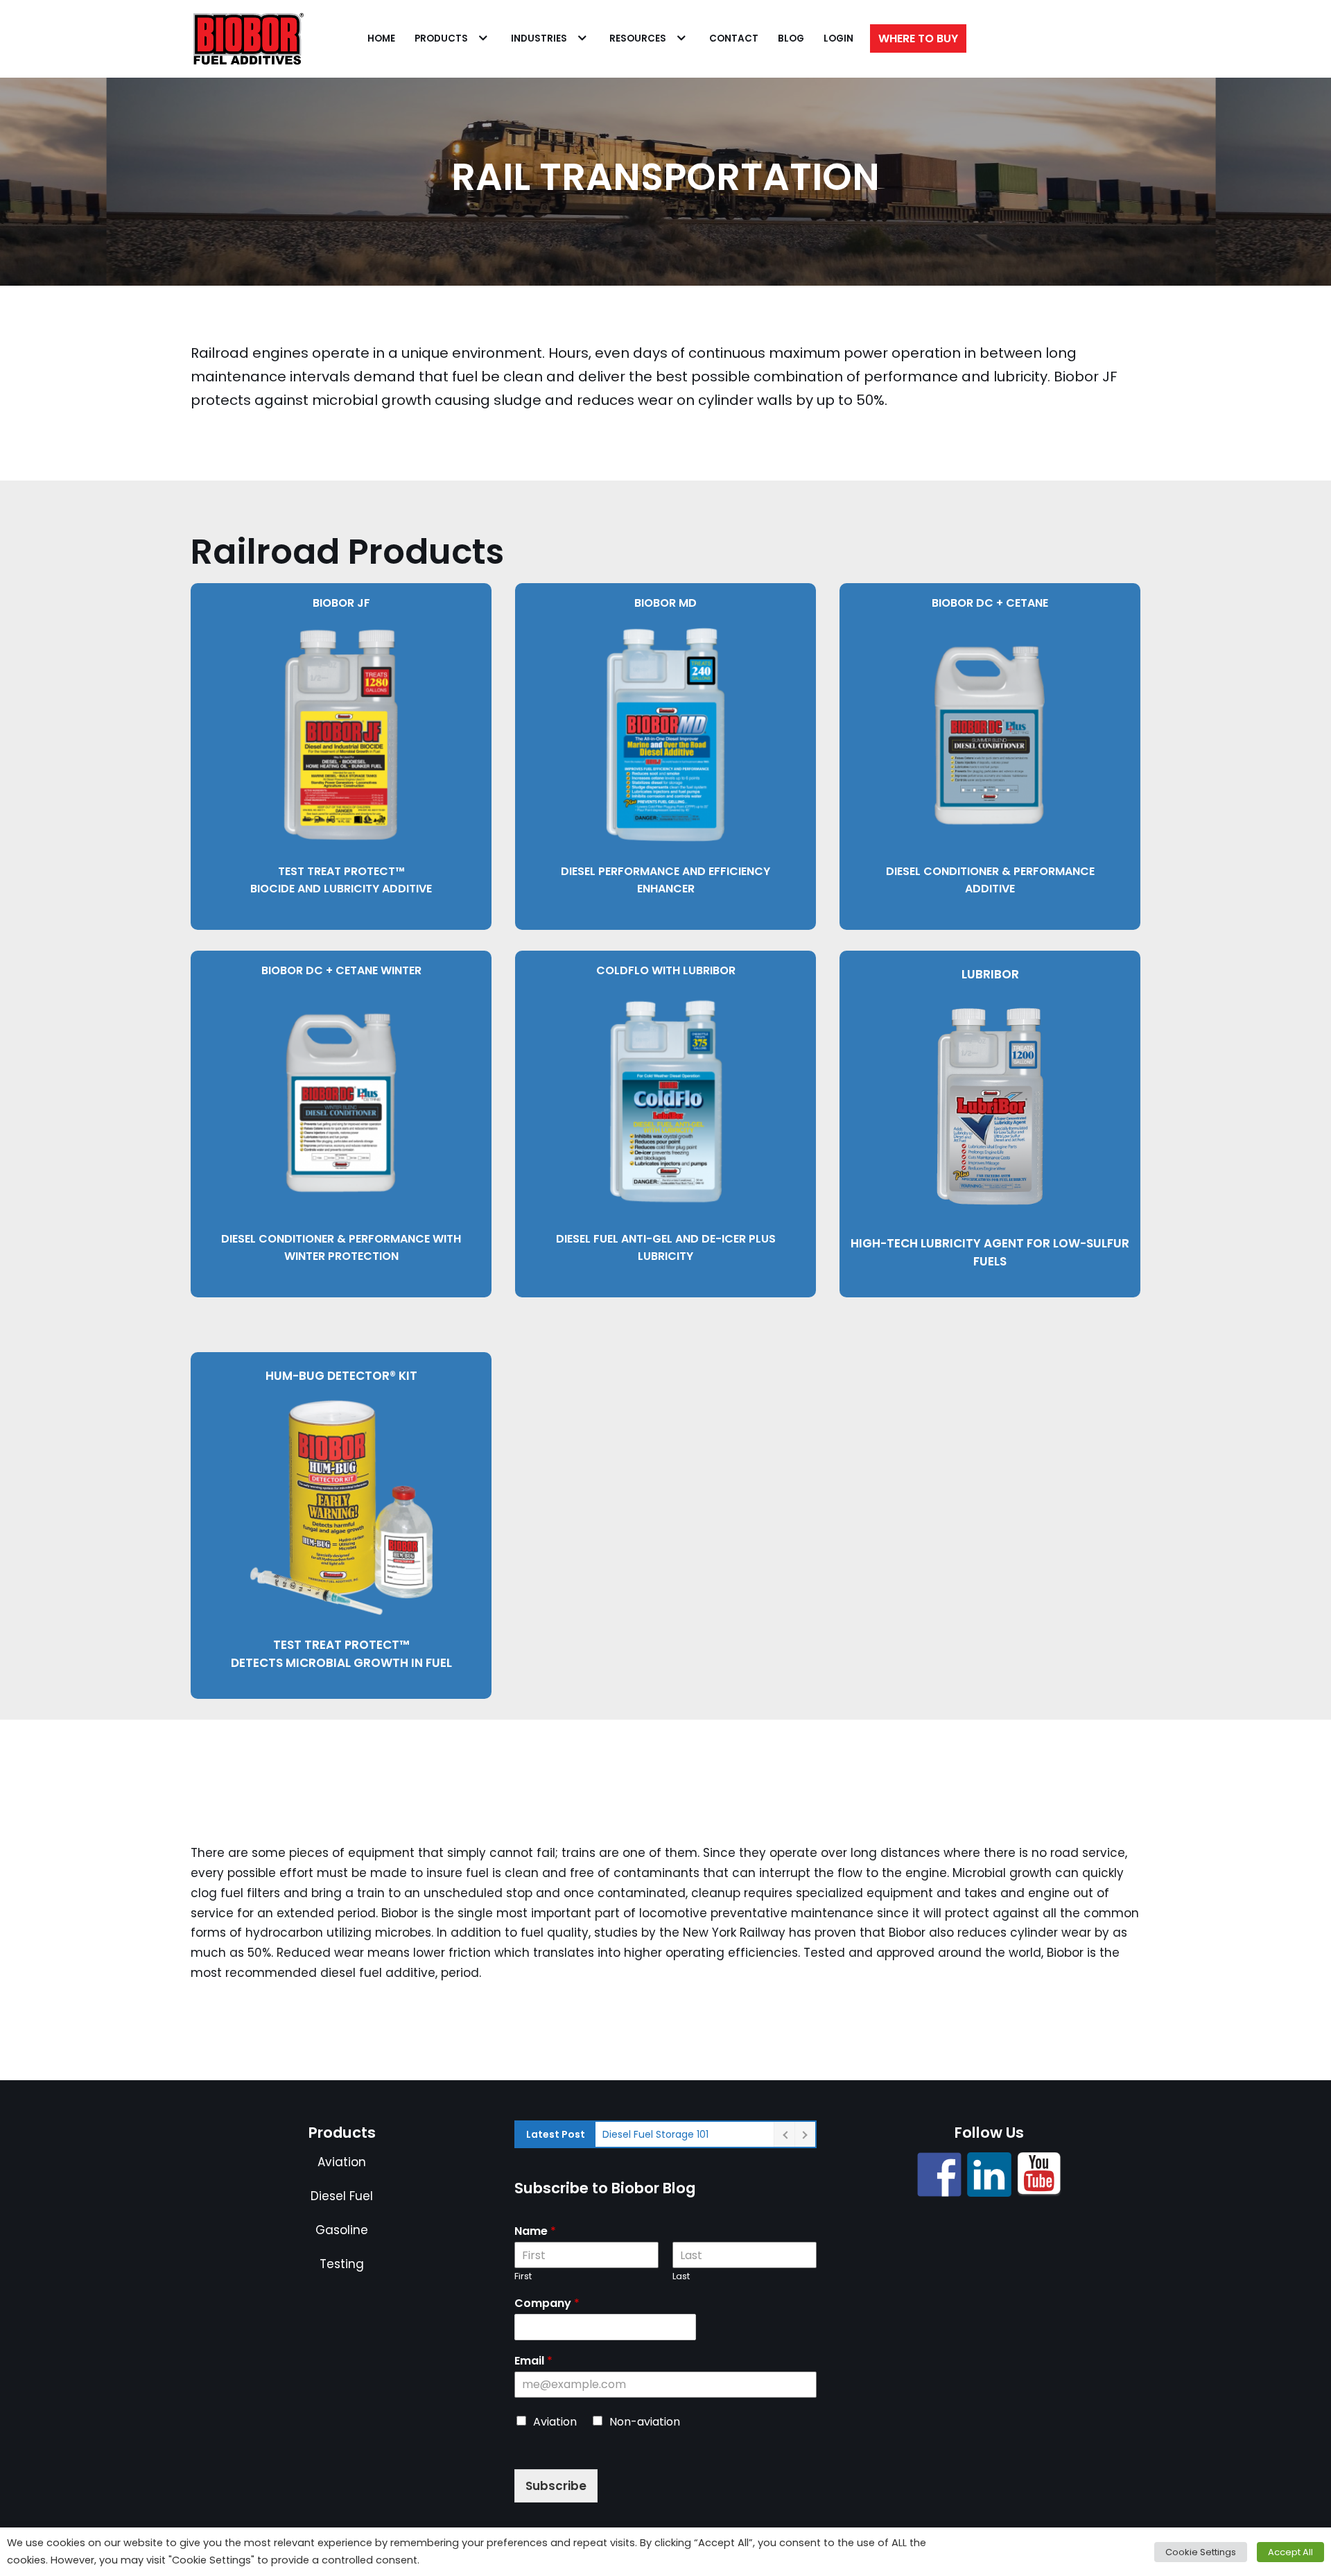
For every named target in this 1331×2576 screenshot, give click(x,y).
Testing (342, 2264)
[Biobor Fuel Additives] (247, 39)
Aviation (342, 2162)
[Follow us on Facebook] (939, 2175)
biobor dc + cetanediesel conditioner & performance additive (990, 746)
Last (681, 2277)
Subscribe (556, 2486)
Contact (734, 38)
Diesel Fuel (342, 2196)
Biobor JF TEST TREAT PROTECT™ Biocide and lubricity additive (341, 746)
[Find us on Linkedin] (989, 2175)
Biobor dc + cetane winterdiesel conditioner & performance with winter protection (341, 1113)
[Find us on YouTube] (1039, 2175)
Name (535, 2232)
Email (533, 2361)
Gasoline (342, 2230)
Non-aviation (645, 2422)
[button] (481, 38)
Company (547, 2304)
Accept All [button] (1290, 2552)
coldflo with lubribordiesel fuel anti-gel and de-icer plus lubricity (666, 1113)
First (523, 2277)
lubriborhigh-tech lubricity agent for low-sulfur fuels (990, 1118)
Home (381, 38)
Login (838, 38)
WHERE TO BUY (918, 38)
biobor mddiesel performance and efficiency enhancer (665, 746)
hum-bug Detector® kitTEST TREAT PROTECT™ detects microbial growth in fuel (341, 1519)
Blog (791, 38)
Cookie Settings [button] (1201, 2552)
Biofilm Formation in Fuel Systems (684, 2134)
